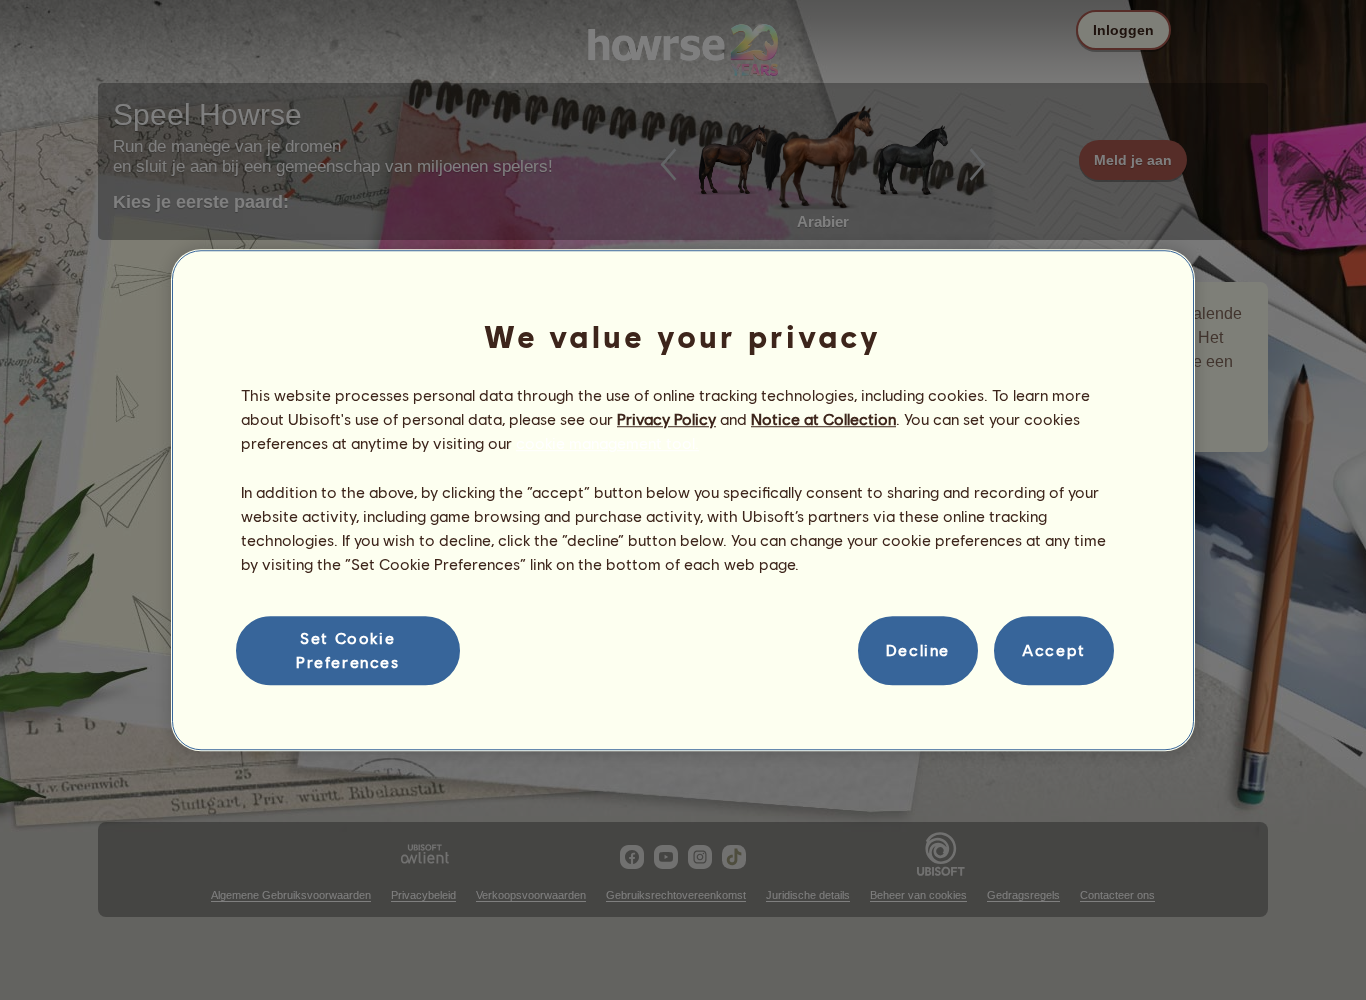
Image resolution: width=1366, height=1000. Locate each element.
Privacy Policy (666, 418)
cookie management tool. (607, 443)
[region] (683, 500)
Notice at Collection (823, 418)
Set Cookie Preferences (348, 649)
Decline (918, 650)
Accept (1054, 650)
